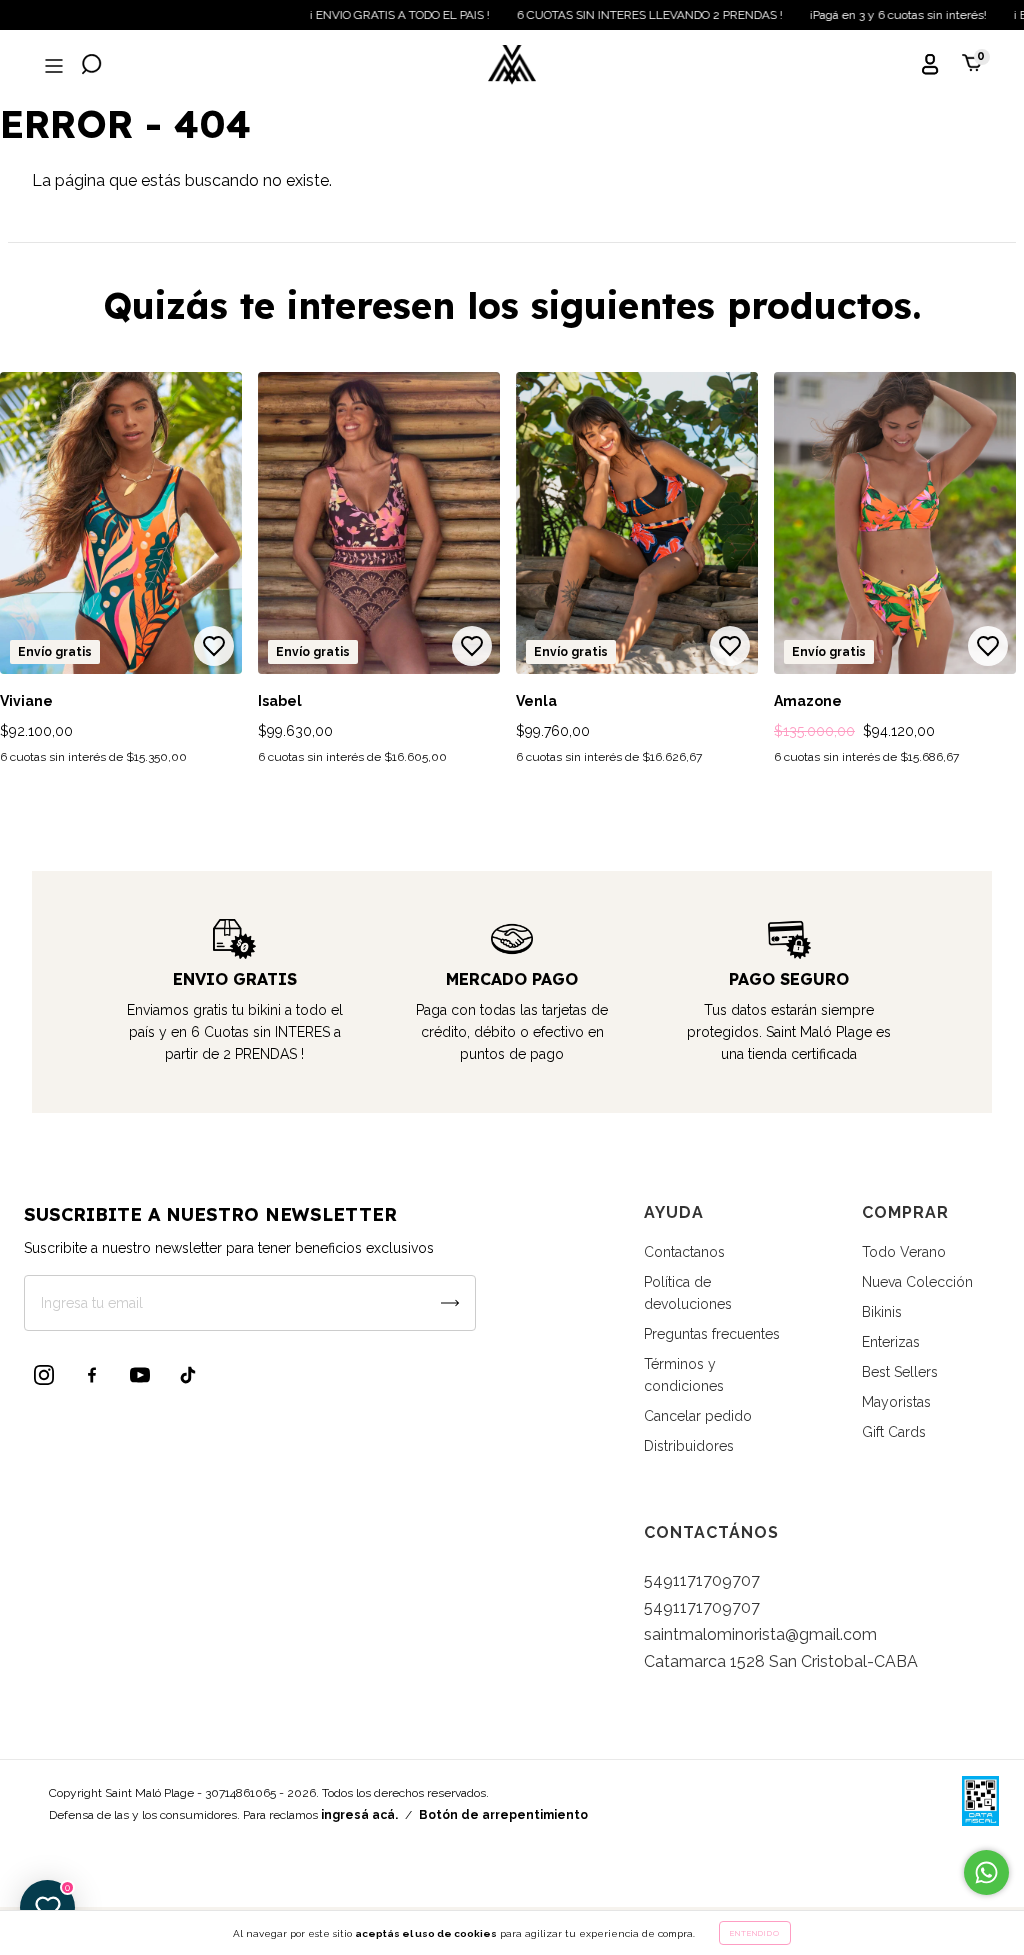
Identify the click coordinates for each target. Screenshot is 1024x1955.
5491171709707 (702, 1580)
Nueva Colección (917, 1282)
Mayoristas (896, 1402)
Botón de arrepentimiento (503, 1815)
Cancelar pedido (698, 1416)
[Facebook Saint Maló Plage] (92, 1375)
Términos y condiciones (684, 1375)
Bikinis (882, 1312)
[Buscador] (92, 66)
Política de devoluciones (688, 1293)
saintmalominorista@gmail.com (760, 1634)
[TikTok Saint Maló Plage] (188, 1375)
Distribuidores (689, 1446)
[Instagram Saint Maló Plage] (44, 1375)
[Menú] (52, 66)
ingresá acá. (359, 1815)
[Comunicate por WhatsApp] (986, 1872)
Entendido (755, 1933)
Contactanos (684, 1252)
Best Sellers (900, 1372)
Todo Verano (904, 1252)
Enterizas (891, 1342)
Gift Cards (894, 1432)
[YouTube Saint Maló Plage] (140, 1375)
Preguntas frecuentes (712, 1334)
